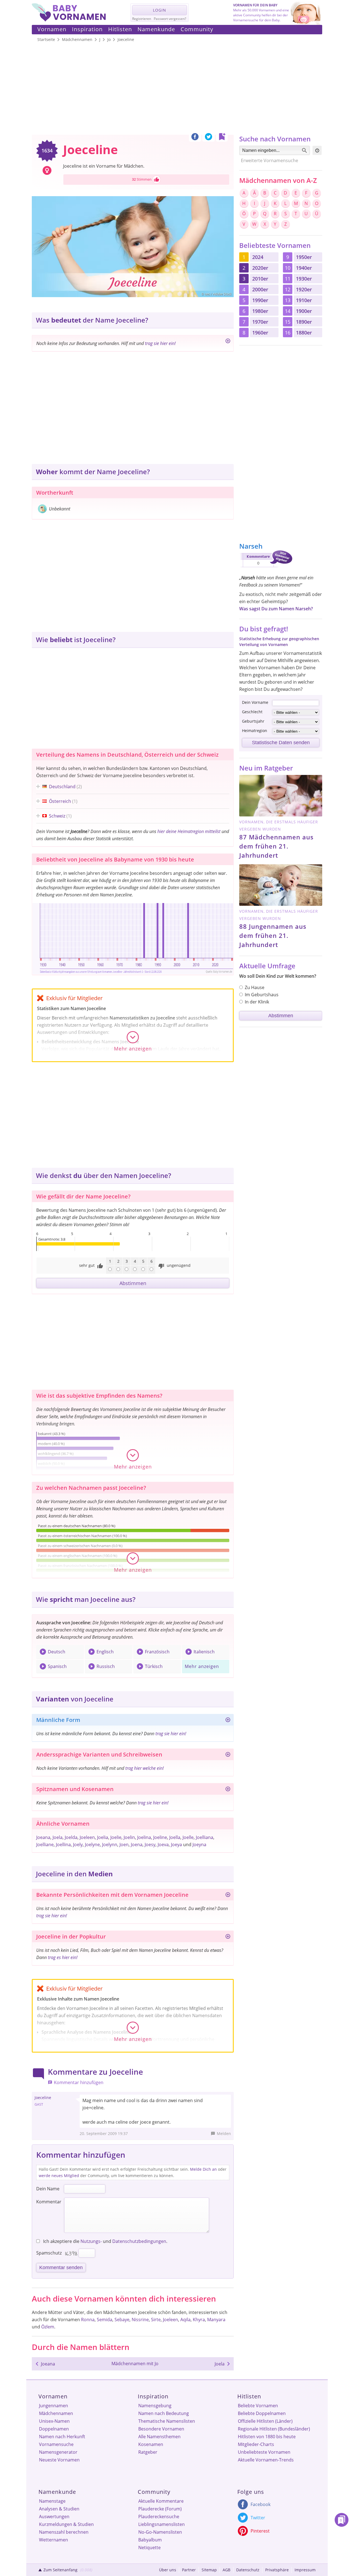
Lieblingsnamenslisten (162, 2524)
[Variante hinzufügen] (228, 1755)
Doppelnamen (54, 2429)
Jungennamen (54, 2406)
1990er (260, 300)
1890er (304, 322)
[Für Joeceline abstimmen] (157, 180)
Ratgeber (148, 2452)
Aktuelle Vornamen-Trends (266, 2460)
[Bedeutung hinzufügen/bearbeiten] (228, 342)
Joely (78, 1845)
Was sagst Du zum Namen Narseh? (276, 609)
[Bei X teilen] (209, 138)
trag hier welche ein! (145, 1768)
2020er (260, 268)
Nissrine (140, 2320)
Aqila (185, 2320)
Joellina (63, 1845)
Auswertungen (54, 2517)
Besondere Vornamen (161, 2429)
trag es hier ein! (63, 1957)
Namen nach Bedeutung (164, 2413)
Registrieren (142, 19)
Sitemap (209, 2570)
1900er (304, 311)
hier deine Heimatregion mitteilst (189, 831)
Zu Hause (255, 987)
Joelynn (110, 1845)
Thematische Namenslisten (167, 2421)
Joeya (176, 1845)
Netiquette (149, 2548)
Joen (124, 1845)
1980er (260, 311)
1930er (304, 279)
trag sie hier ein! (160, 343)
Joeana (43, 1837)
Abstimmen (133, 1283)
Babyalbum (150, 2540)
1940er (304, 268)
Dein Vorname (255, 702)
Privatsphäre (277, 2570)
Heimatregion (255, 731)
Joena (137, 1845)
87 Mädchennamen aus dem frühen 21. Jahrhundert (276, 846)
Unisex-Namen (54, 2421)
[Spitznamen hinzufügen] (228, 1790)
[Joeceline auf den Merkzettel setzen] (222, 138)
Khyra (199, 2320)
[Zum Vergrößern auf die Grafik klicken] (133, 938)
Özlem (48, 2327)
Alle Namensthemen (159, 2437)
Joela (58, 1837)
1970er (260, 322)
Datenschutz (248, 2570)
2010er (260, 279)
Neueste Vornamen (59, 2460)
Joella (175, 1837)
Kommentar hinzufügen (79, 2082)
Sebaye (122, 2320)
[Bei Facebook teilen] (195, 138)
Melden (224, 2133)
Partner (189, 2570)
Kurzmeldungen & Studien (66, 2524)
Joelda (71, 1837)
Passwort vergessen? (170, 19)
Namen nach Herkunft (62, 2437)
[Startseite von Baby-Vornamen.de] (69, 20)
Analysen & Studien (59, 2509)
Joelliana (205, 1837)
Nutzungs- (91, 2241)
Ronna (88, 2320)
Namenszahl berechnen (64, 2532)
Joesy (150, 1845)
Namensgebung (155, 2406)
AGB (227, 2570)
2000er (260, 289)
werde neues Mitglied (59, 2176)
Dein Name (48, 2189)
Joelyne (92, 1845)
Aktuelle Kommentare (161, 2501)
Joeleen (87, 1837)
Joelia (103, 1837)
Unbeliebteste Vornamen (264, 2452)
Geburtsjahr (253, 721)
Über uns (168, 2570)
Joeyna (199, 1845)
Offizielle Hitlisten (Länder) (265, 2421)
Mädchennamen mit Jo (135, 2364)
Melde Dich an (203, 2169)
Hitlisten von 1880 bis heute (267, 2437)
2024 (258, 257)
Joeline (160, 1837)
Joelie (116, 1837)
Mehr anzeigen (202, 1666)
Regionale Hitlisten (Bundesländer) (274, 2429)
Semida (105, 2320)
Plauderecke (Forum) (160, 2509)
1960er (260, 333)
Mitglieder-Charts (256, 2444)
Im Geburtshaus (262, 995)
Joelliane (45, 1845)
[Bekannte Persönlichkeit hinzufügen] (228, 1896)
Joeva (163, 1845)
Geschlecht (252, 712)
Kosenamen (151, 2444)
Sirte (156, 2320)
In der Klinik (257, 1002)
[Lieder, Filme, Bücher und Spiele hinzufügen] (228, 1937)
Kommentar (49, 2202)
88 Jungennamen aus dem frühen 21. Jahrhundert (273, 935)
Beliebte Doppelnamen (262, 2413)
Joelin (129, 1837)
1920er (304, 289)
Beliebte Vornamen (258, 2406)
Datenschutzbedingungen (139, 2241)
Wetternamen (54, 2540)
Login (160, 10)
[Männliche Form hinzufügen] (228, 1721)
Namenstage (52, 2501)
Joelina (144, 1837)
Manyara (216, 2320)
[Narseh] (266, 568)
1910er (304, 300)
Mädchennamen (56, 2413)
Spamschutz (49, 2253)
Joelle (188, 1837)
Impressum (305, 2570)
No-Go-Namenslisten (160, 2532)
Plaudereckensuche (159, 2517)
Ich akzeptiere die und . (105, 2241)
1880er (304, 333)
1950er (304, 257)
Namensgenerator (58, 2452)
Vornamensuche (56, 2444)
